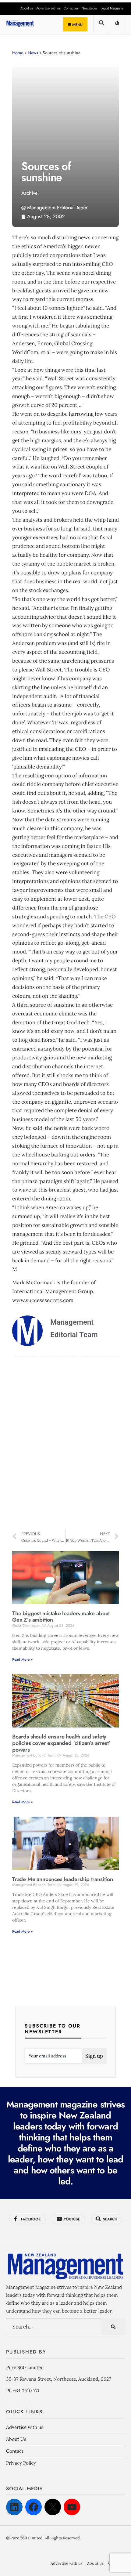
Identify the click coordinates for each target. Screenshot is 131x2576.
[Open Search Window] (101, 25)
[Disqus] (65, 1444)
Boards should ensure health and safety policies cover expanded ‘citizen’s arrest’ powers (61, 1743)
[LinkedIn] (14, 2507)
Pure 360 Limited (25, 2367)
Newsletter (90, 8)
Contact (15, 2451)
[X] (53, 2507)
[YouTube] (72, 2507)
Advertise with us (48, 8)
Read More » (22, 1659)
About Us (16, 2439)
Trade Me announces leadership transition (63, 1879)
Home (18, 53)
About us (27, 8)
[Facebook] (34, 2507)
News (33, 53)
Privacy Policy (21, 2463)
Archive (30, 193)
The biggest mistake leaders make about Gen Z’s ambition (61, 1617)
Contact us (71, 8)
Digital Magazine (112, 8)
